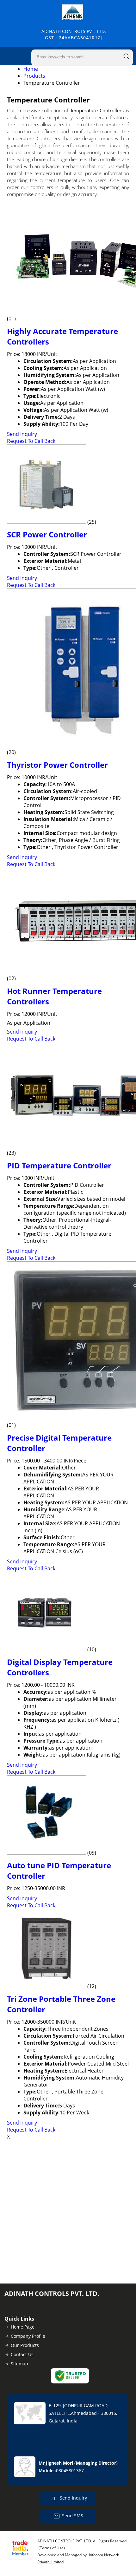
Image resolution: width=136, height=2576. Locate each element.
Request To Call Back (31, 441)
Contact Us (22, 2354)
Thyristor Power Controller (57, 765)
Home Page (23, 2327)
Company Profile (28, 2336)
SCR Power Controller (47, 534)
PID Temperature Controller (59, 1165)
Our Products (25, 2345)
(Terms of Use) (52, 2548)
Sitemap (19, 2364)
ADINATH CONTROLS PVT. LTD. (74, 34)
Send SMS (73, 2516)
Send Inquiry (22, 434)
